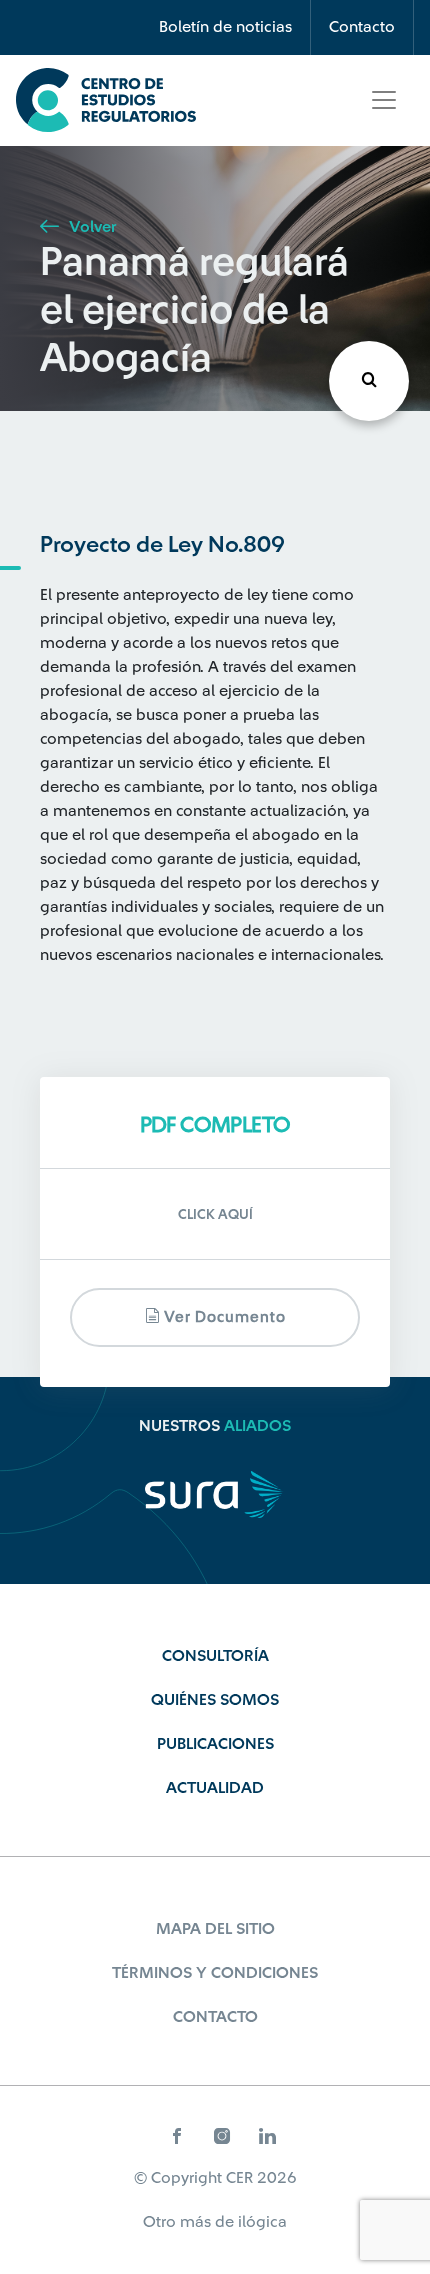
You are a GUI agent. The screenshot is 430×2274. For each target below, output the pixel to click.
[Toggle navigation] (384, 100)
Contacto (362, 27)
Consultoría (215, 1656)
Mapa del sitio (215, 1929)
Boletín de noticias (225, 27)
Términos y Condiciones (215, 1973)
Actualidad (215, 1788)
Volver (90, 227)
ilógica (262, 2222)
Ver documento (223, 1317)
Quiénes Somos (215, 1700)
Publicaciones (215, 1744)
